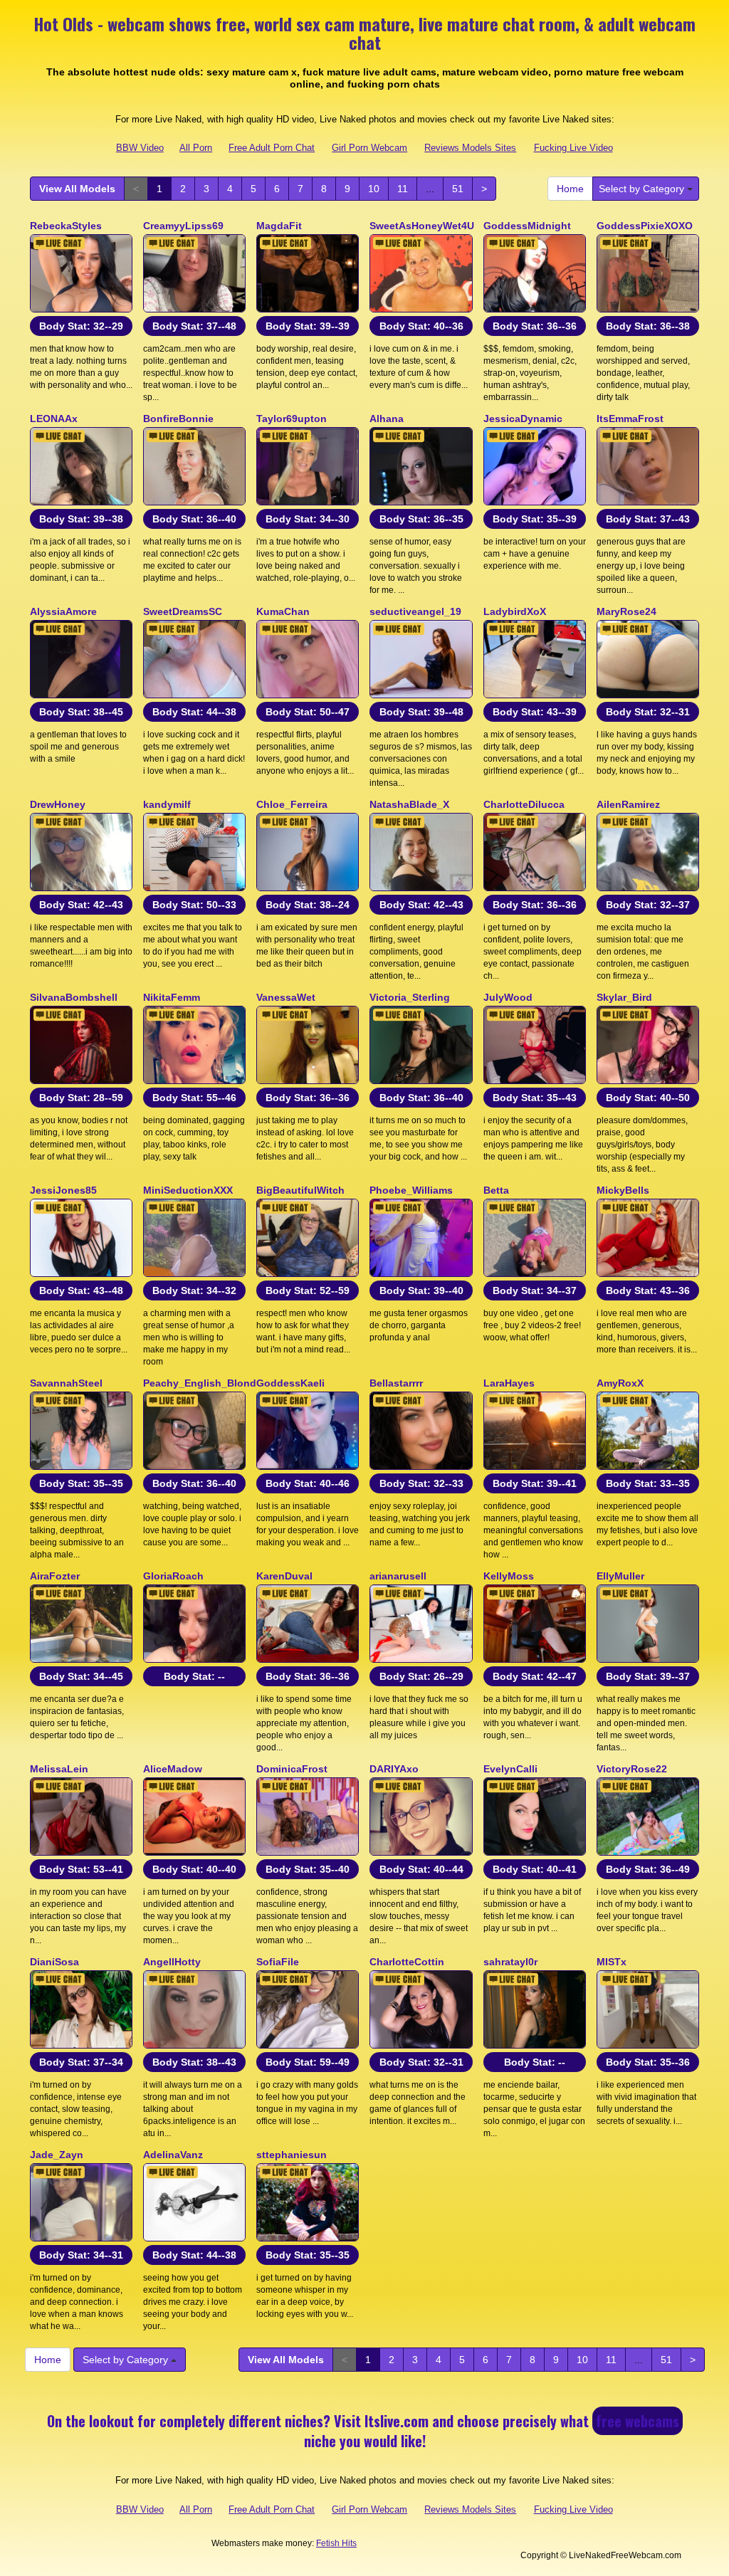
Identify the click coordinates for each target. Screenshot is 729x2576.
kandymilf (167, 804)
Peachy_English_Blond (200, 1383)
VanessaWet (286, 997)
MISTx (612, 1962)
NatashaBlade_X (409, 804)
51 (458, 189)
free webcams (638, 2421)
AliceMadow (173, 1769)
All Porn (196, 148)
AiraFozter (55, 1576)
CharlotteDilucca (524, 804)
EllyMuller (620, 1576)
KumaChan (283, 611)
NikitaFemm (172, 997)
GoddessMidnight (527, 226)
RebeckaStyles (66, 226)
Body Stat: (81, 326)
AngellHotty (172, 1962)
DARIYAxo (394, 1769)
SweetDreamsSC (183, 611)
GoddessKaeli (290, 1383)
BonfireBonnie (178, 419)
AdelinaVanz (173, 2155)
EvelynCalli (510, 1769)
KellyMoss (509, 1576)
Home (570, 189)
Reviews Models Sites (470, 148)
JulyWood (508, 997)
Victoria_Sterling (410, 997)
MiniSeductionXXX (188, 1190)
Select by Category (643, 189)
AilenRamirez (628, 804)
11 (403, 189)
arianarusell (398, 1576)
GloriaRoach (173, 1576)
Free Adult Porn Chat (272, 148)
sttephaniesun (292, 2155)
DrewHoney (58, 804)
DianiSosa (54, 1962)
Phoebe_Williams (411, 1190)
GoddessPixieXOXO (645, 226)
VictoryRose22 (632, 1769)
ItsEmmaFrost (630, 419)
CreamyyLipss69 (183, 226)
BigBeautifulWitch (300, 1190)
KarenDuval (284, 1576)
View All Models (77, 189)
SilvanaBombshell (74, 997)
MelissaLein (59, 1769)
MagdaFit (279, 226)
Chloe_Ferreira (292, 804)
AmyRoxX (620, 1383)
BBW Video (140, 148)
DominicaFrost (292, 1769)
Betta (496, 1190)
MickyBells (623, 1190)
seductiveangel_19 (415, 611)
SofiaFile (278, 1962)
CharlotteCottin (407, 1962)
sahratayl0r (510, 1962)
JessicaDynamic (523, 419)
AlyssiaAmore (63, 611)
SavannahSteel (66, 1383)
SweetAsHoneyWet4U (422, 226)
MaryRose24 (626, 611)
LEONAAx (54, 419)
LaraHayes (509, 1383)
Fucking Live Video (573, 148)
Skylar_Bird (624, 997)
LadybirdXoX (515, 611)
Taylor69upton (292, 419)
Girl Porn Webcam (369, 148)
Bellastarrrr (396, 1383)
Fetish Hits (336, 2543)
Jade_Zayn (57, 2155)
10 (374, 189)
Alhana (387, 419)
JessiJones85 (63, 1190)
